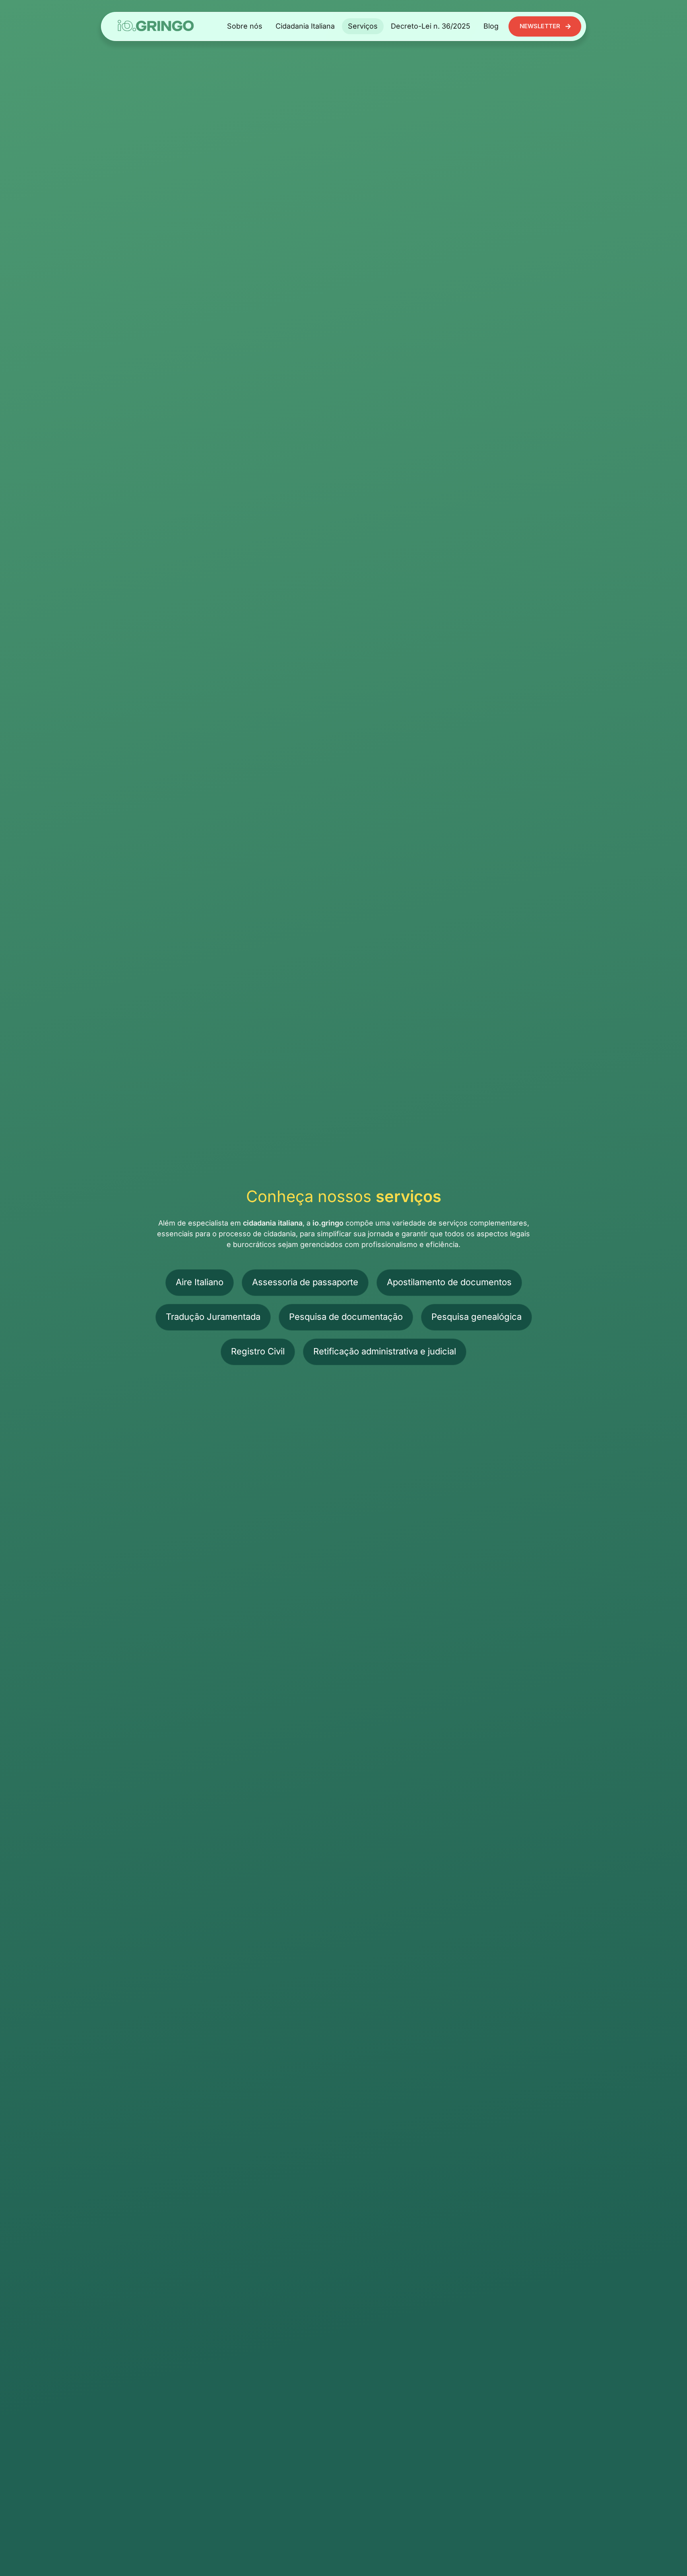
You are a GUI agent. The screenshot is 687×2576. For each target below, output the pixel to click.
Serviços (363, 26)
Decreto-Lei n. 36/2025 (431, 26)
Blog (491, 26)
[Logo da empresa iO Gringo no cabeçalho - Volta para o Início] (156, 26)
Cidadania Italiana (305, 26)
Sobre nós (245, 26)
